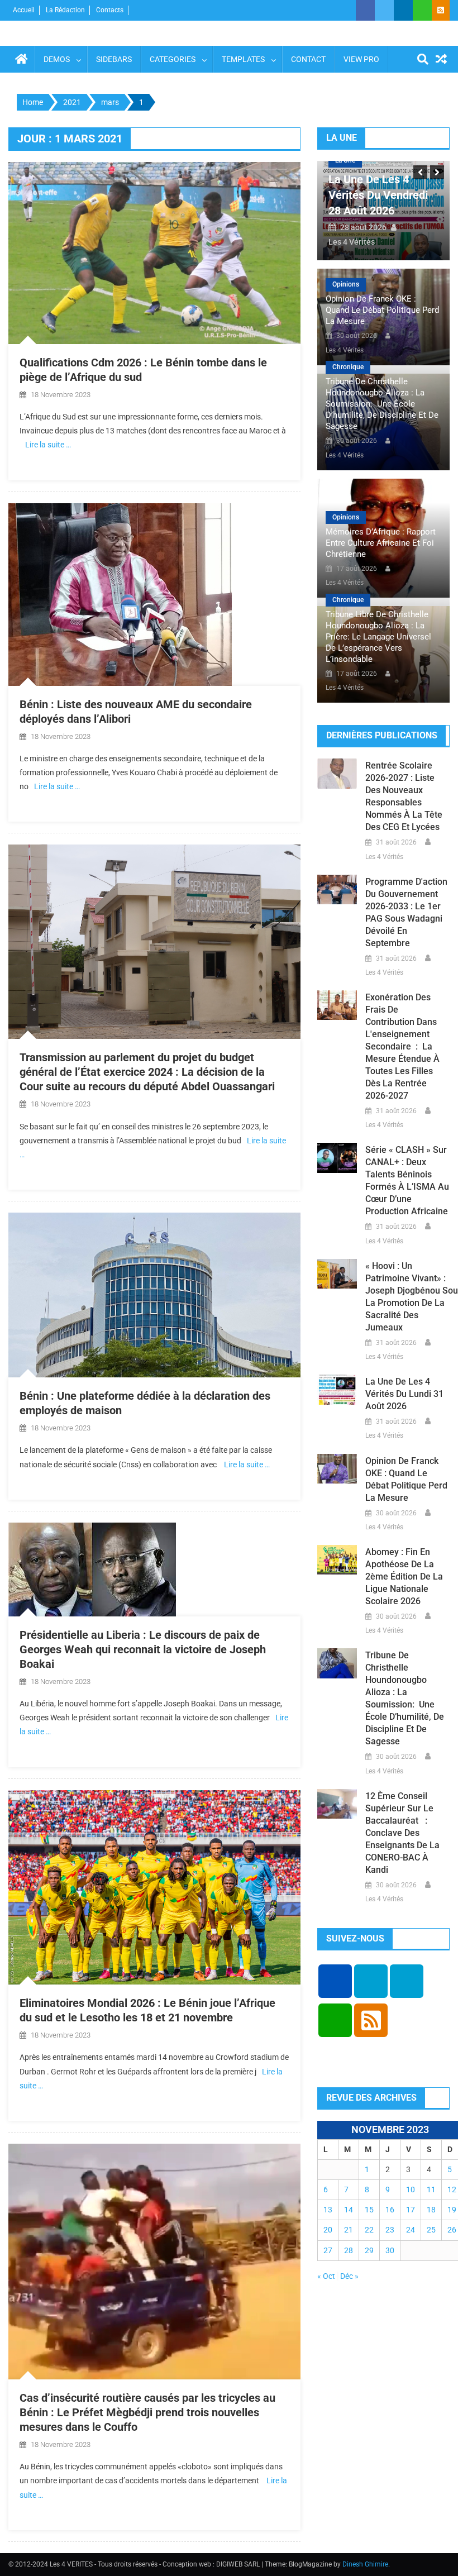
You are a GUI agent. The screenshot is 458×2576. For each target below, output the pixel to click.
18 (431, 2210)
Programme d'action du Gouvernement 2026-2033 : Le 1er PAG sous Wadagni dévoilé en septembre (406, 912)
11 (431, 2189)
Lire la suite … (48, 445)
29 (369, 2250)
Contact (308, 59)
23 (390, 2230)
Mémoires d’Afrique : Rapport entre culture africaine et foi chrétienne (381, 543)
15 (369, 2210)
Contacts (110, 10)
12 (452, 2189)
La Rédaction (65, 10)
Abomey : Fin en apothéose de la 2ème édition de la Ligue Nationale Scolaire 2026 (404, 1576)
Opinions (346, 284)
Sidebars (114, 59)
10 (411, 2189)
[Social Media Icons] (335, 1981)
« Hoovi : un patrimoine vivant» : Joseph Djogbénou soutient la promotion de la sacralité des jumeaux (407, 1297)
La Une (347, 160)
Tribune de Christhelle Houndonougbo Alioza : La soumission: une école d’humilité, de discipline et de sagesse (382, 404)
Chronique (348, 367)
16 (390, 2210)
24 (411, 2230)
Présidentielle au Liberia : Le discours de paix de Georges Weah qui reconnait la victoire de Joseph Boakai (143, 1649)
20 (328, 2230)
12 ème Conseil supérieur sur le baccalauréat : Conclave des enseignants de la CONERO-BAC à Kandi (402, 1833)
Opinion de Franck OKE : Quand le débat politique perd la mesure (382, 310)
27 (328, 2250)
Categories (173, 59)
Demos (57, 59)
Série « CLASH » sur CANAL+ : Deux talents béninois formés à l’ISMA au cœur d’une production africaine (407, 1180)
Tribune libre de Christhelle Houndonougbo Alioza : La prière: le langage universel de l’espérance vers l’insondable (378, 637)
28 (349, 2250)
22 (369, 2230)
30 (390, 2250)
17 (411, 2210)
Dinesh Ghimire (365, 2564)
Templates (243, 59)
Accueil (24, 10)
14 (349, 2210)
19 (452, 2210)
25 (431, 2230)
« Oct (326, 2276)
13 (328, 2210)
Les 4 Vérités (354, 242)
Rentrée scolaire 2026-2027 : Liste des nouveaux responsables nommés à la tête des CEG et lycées (404, 796)
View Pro (361, 59)
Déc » (349, 2276)
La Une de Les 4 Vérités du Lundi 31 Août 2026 (379, 195)
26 (452, 2230)
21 (349, 2230)
